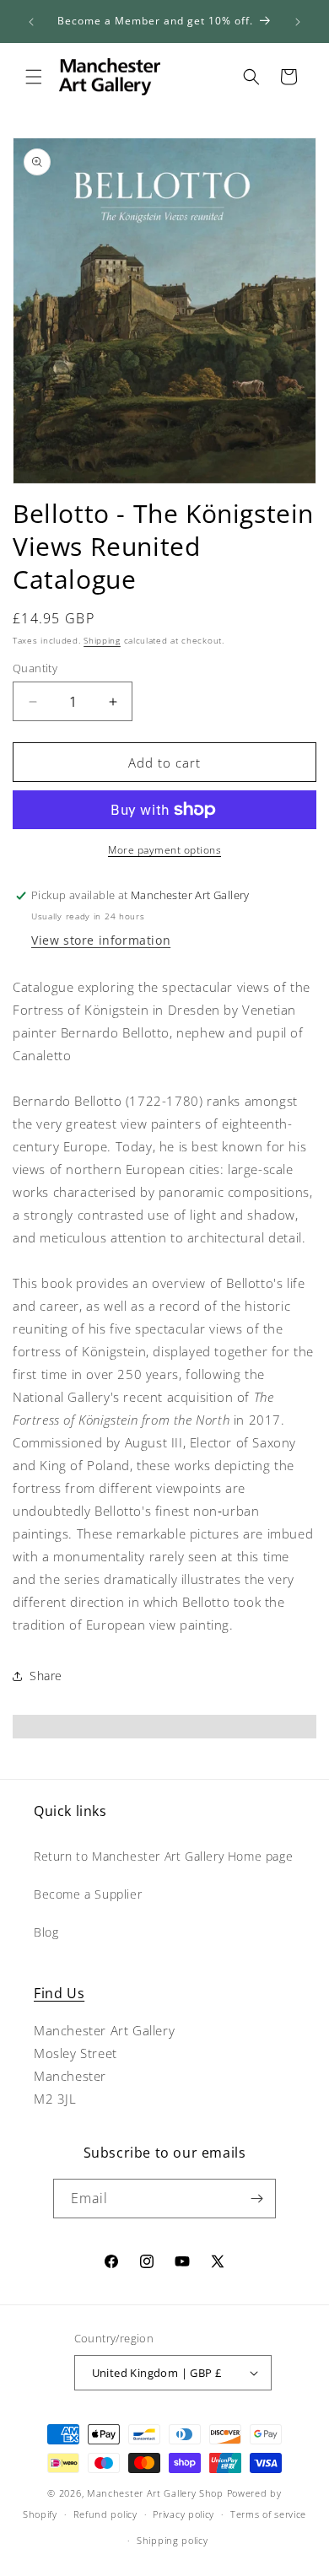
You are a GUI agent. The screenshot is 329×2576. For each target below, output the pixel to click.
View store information (101, 940)
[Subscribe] (256, 2199)
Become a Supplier (88, 1894)
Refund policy (105, 2514)
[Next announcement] (298, 22)
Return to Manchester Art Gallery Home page (163, 1856)
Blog (46, 1932)
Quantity (35, 668)
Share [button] (46, 1676)
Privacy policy (183, 2514)
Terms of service (268, 2514)
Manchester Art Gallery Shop (155, 2493)
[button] (34, 77)
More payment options (164, 850)
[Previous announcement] (31, 22)
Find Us (59, 1993)
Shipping (102, 640)
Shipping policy (173, 2540)
